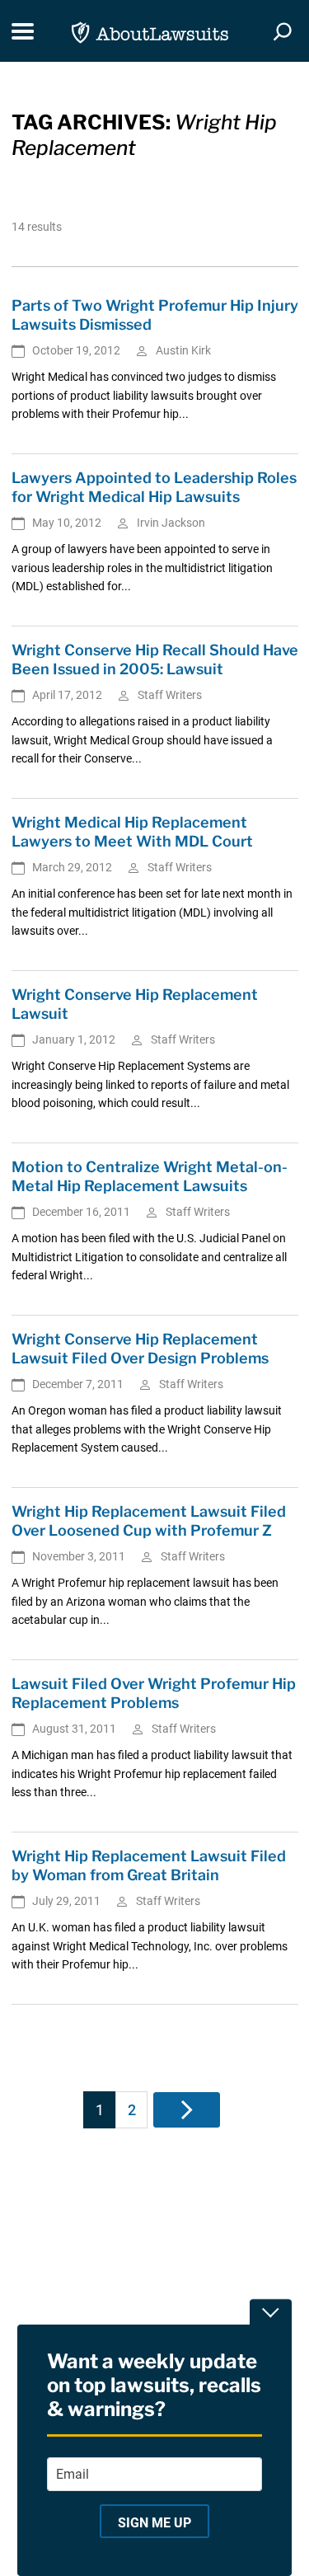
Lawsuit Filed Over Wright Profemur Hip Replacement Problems (154, 1693)
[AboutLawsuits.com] (150, 31)
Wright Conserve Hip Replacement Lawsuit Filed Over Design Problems (140, 1349)
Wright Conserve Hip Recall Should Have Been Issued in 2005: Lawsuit (155, 659)
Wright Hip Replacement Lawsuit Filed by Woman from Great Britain (149, 1865)
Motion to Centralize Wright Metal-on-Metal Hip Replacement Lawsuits (150, 1176)
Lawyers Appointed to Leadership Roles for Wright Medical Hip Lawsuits (154, 487)
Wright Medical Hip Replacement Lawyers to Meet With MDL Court (132, 832)
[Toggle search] (283, 31)
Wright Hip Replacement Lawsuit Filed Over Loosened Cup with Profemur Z (149, 1521)
